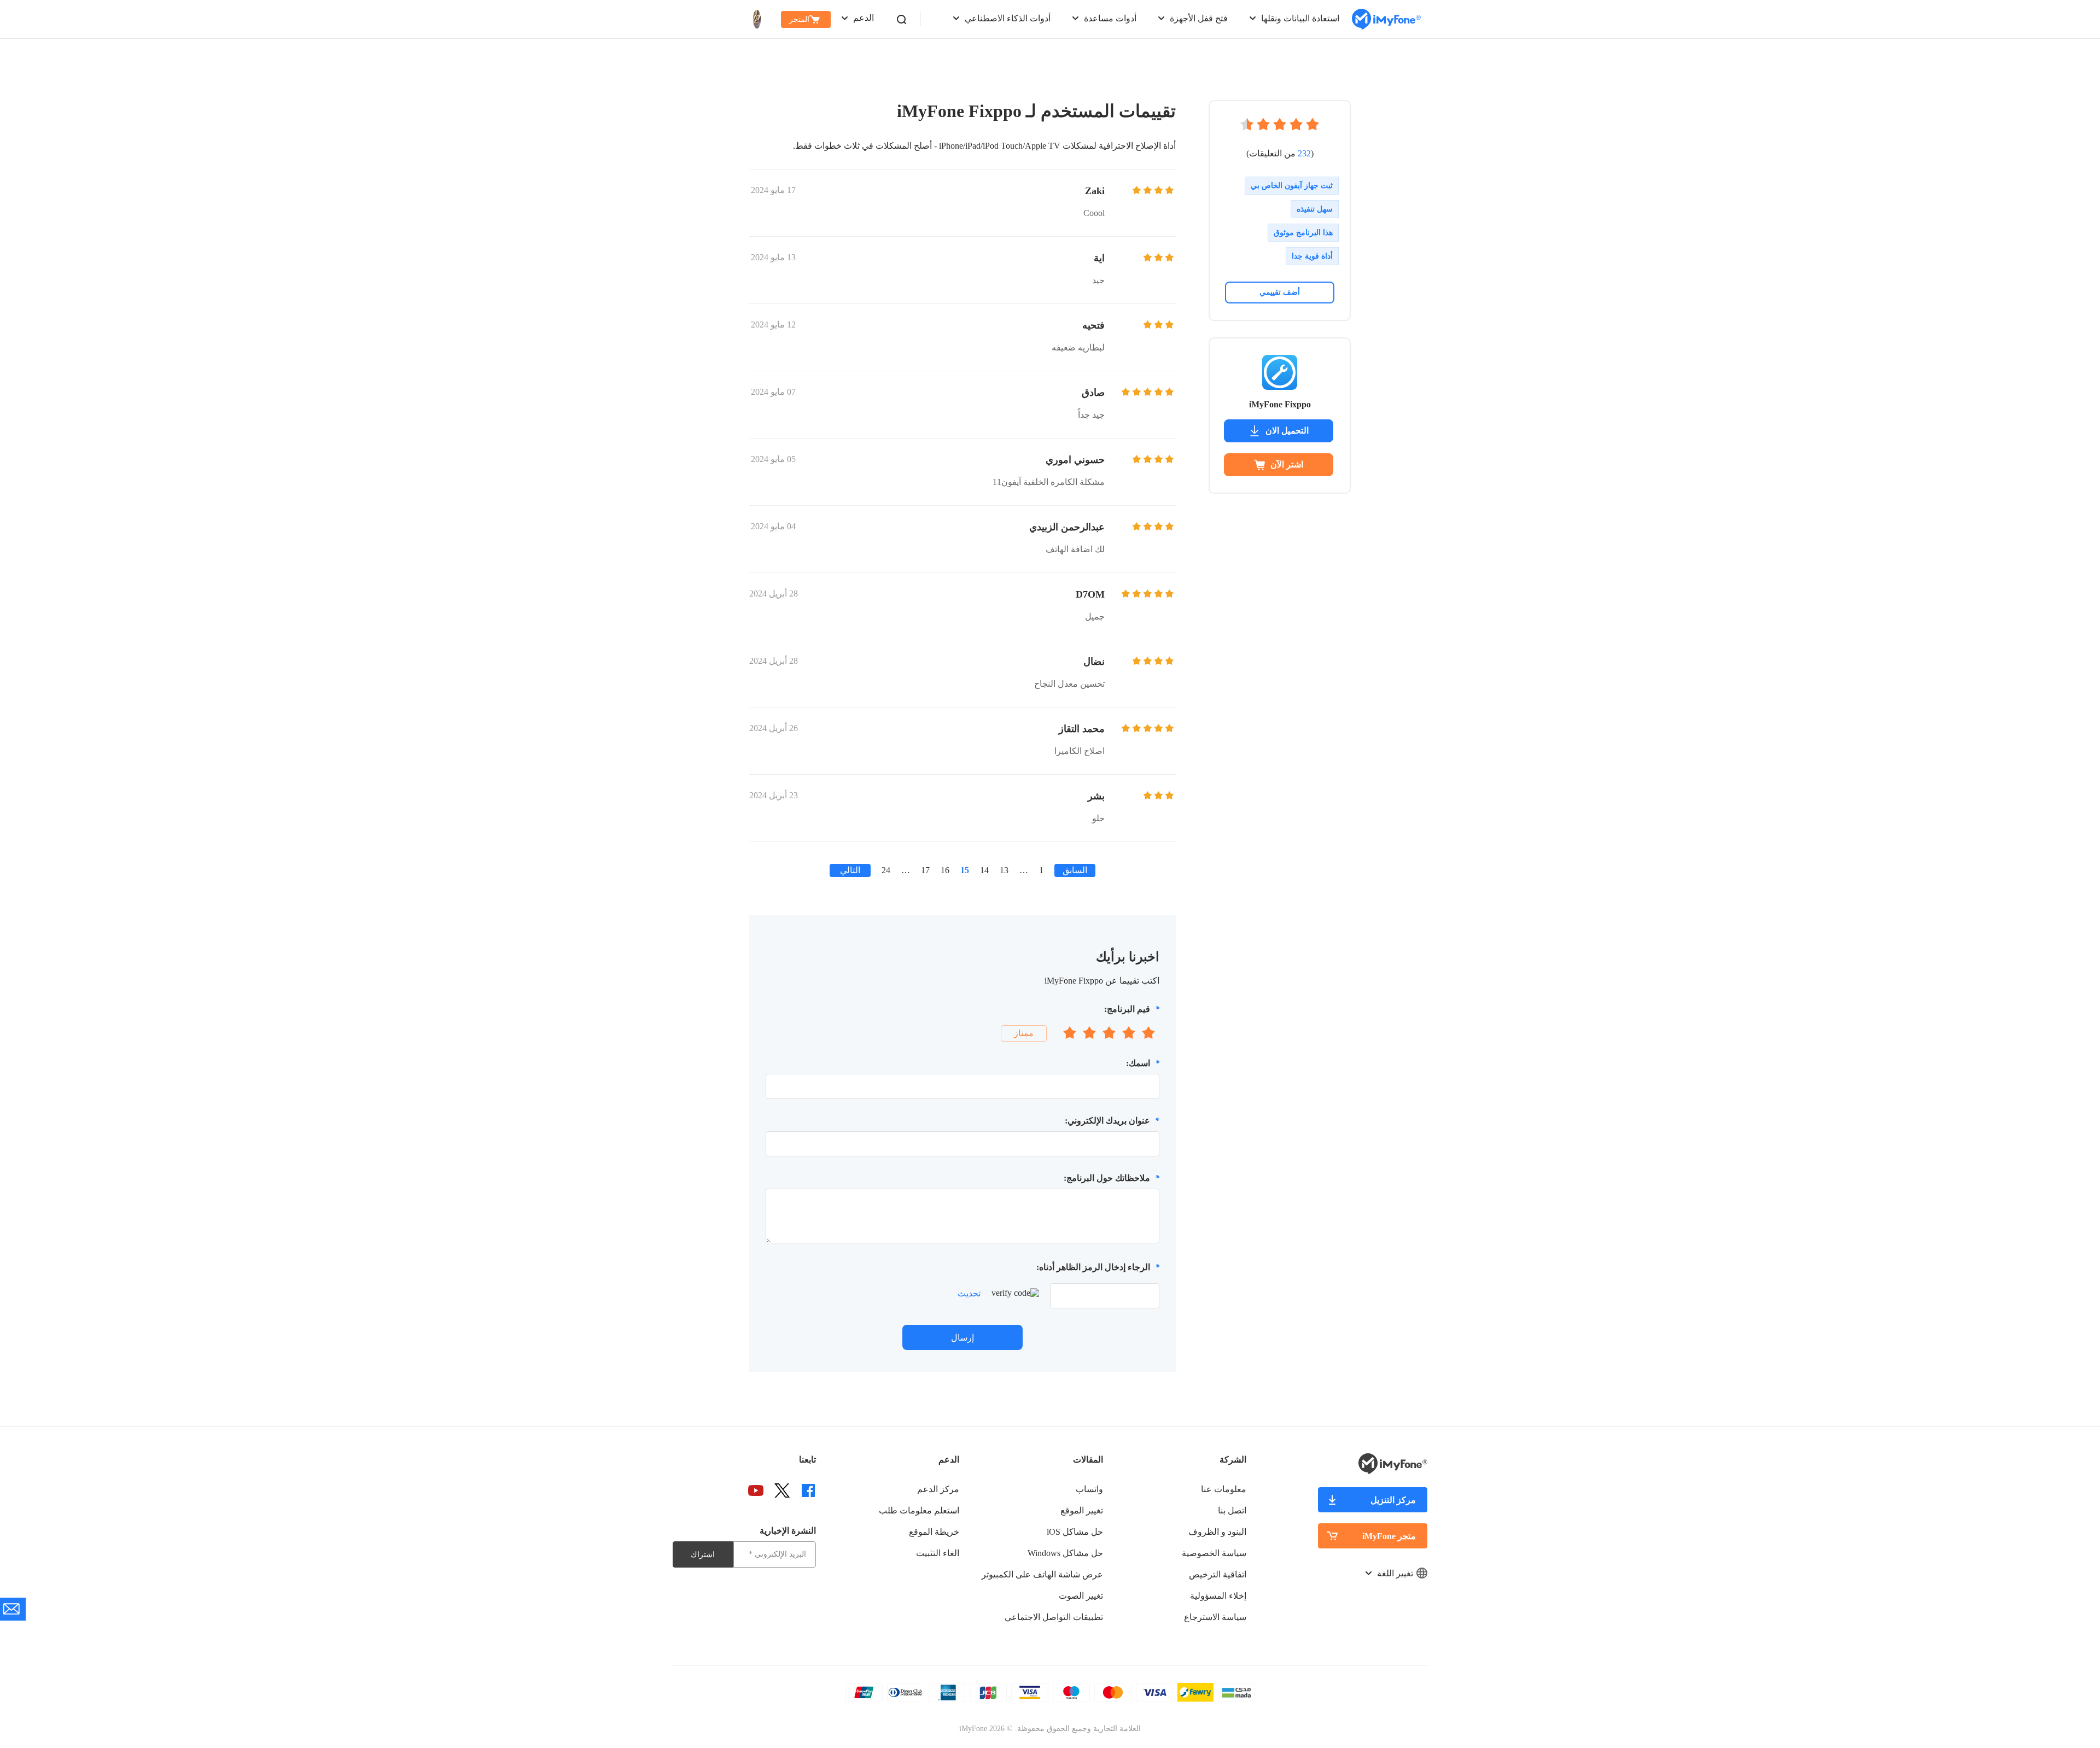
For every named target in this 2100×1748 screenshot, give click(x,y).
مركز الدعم (938, 1489)
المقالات (1088, 1460)
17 (925, 870)
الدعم (864, 18)
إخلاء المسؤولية (1218, 1596)
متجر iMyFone (1389, 1536)
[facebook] (808, 1490)
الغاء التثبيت (938, 1553)
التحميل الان (1287, 431)
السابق (1075, 870)
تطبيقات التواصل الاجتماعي (1054, 1617)
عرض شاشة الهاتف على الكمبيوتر (1042, 1574)
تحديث (969, 1293)
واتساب (1089, 1489)
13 (1004, 870)
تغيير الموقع (1082, 1510)
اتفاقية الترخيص (1218, 1574)
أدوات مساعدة (1110, 18)
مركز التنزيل (1393, 1500)
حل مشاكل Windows (1065, 1553)
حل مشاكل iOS (1075, 1532)
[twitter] (782, 1490)
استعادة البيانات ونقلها (1300, 18)
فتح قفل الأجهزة (1199, 18)
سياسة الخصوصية (1214, 1553)
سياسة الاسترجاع (1215, 1617)
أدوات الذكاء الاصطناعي (1008, 18)
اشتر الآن (1287, 464)
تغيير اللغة (1395, 1573)
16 (945, 870)
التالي (850, 870)
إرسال (962, 1338)
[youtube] (756, 1490)
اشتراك (703, 1555)
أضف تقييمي (1280, 292)
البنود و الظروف (1217, 1532)
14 (984, 870)
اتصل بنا (1232, 1510)
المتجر (799, 19)
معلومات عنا (1224, 1489)
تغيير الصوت (1081, 1596)
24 (886, 870)
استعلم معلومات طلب (919, 1510)
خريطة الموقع (934, 1532)
